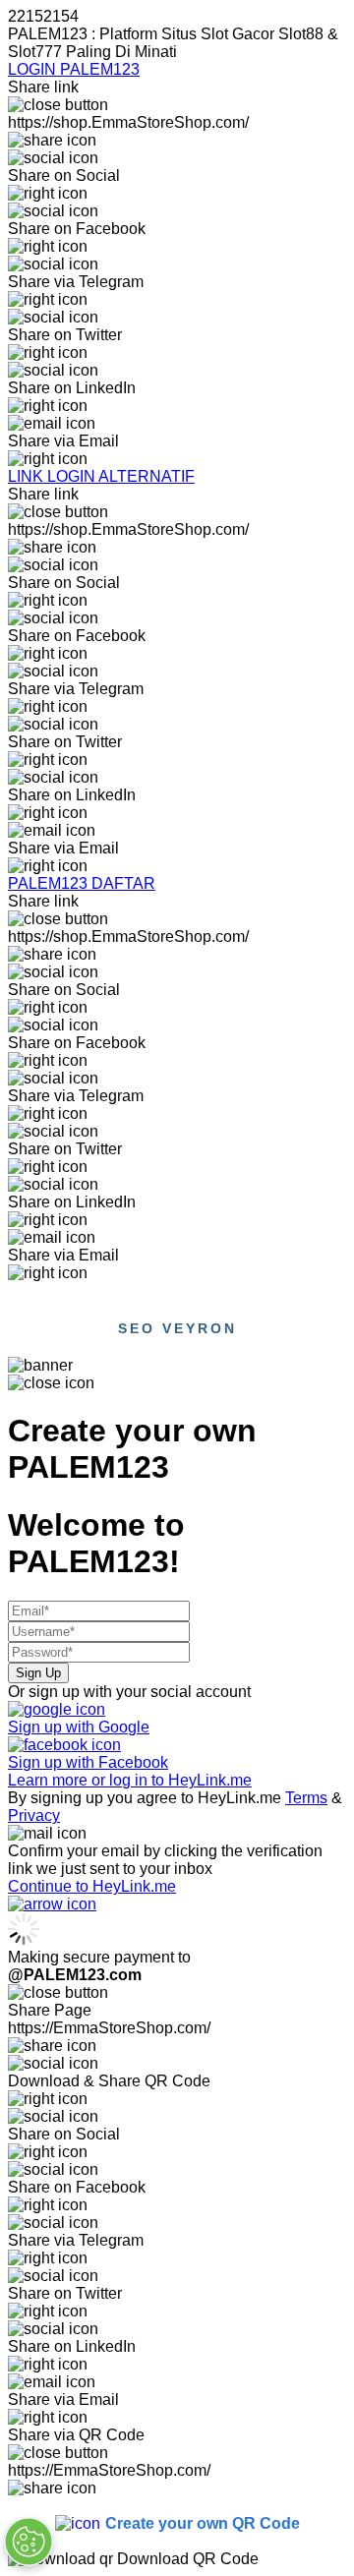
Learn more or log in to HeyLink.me (130, 1780)
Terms (306, 1798)
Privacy (34, 1815)
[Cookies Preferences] (29, 2542)
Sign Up (38, 1673)
